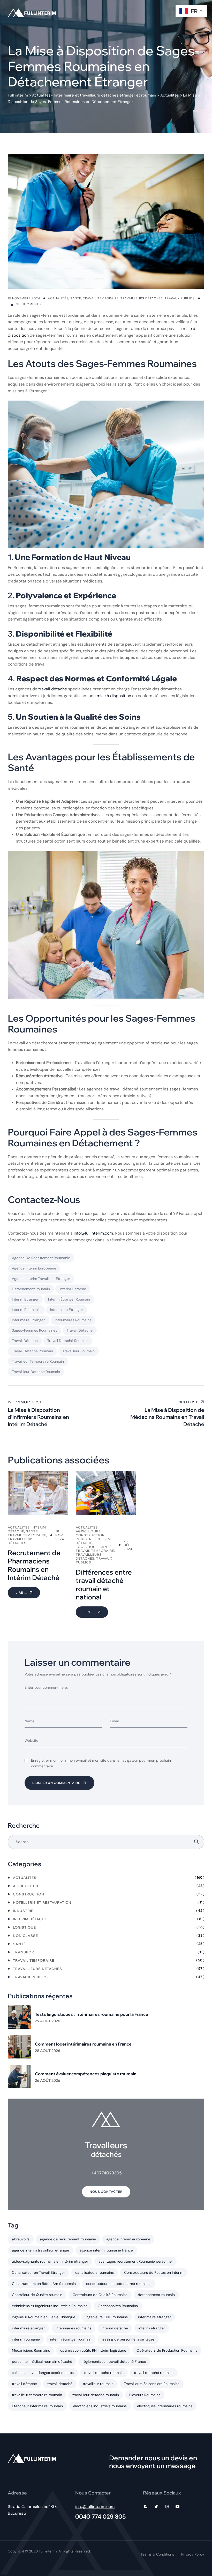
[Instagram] (167, 2507)
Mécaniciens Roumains (31, 2350)
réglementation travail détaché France (114, 2361)
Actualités (58, 298)
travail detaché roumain (68, 1341)
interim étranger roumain (69, 1299)
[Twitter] (156, 2507)
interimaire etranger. (29, 1320)
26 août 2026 (48, 2080)
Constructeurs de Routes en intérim (154, 2272)
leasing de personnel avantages (128, 2339)
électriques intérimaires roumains (165, 2406)
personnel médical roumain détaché (42, 2361)
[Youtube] (177, 2507)
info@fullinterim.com (93, 1233)
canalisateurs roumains (94, 2272)
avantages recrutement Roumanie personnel (135, 2261)
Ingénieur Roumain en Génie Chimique (44, 2317)
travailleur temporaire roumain (38, 1361)
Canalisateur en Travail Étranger (38, 2272)
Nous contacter (106, 2192)
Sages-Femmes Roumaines (35, 1330)
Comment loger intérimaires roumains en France (83, 2044)
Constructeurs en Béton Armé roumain (44, 2284)
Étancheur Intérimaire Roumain (37, 2406)
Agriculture (26, 1886)
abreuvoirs (21, 2239)
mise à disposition (114, 696)
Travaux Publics (180, 298)
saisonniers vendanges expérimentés (43, 2373)
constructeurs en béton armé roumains (119, 2284)
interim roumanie (26, 1310)
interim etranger (25, 1299)
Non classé (25, 1936)
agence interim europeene (34, 1268)
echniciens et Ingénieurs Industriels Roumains (50, 2306)
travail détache (80, 1330)
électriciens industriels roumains (100, 2406)
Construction (29, 1894)
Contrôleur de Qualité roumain (37, 2295)
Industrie (23, 1911)
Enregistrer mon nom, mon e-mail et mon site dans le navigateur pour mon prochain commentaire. (101, 1763)
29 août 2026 (48, 2021)
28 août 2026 (48, 2051)
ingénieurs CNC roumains (107, 2317)
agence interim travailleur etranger (41, 1279)
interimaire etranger (67, 1310)
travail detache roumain (32, 1351)
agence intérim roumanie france (106, 2250)
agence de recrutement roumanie (41, 1258)
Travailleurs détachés (142, 298)
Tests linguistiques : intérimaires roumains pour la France (92, 2014)
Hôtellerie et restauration (42, 1902)
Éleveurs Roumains (145, 2395)
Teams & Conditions (157, 2554)
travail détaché (53, 689)
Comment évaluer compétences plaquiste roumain (86, 2074)
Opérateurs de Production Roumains (167, 2350)
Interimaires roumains (73, 1320)
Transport (25, 1952)
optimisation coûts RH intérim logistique (93, 2350)
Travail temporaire (101, 298)
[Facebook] (146, 2507)
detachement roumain (31, 1289)
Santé (76, 298)
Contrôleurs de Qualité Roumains (100, 2295)
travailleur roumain (79, 1351)
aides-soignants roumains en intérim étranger (50, 2261)
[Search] (197, 1842)
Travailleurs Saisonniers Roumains (152, 2384)
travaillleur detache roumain (36, 1372)
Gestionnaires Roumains (118, 2306)
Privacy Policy (193, 2554)
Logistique (24, 1927)
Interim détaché (30, 1919)
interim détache (73, 1289)
